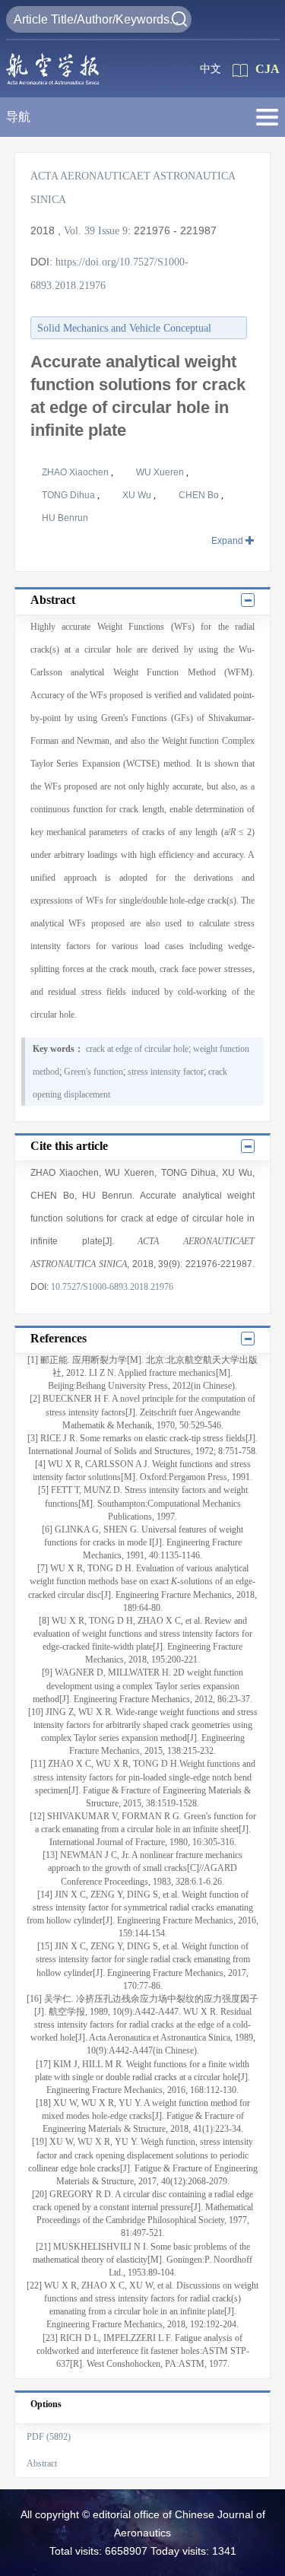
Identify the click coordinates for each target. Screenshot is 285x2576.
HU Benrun (65, 518)
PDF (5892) (49, 2437)
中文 (211, 69)
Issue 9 (113, 231)
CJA (268, 69)
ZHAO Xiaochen (76, 472)
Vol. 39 (79, 231)
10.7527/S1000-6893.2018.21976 (112, 1287)
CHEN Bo (200, 495)
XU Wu (138, 495)
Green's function (93, 1072)
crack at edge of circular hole (137, 1049)
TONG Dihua (70, 495)
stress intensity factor (166, 1072)
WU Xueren (161, 472)
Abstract (42, 2463)
